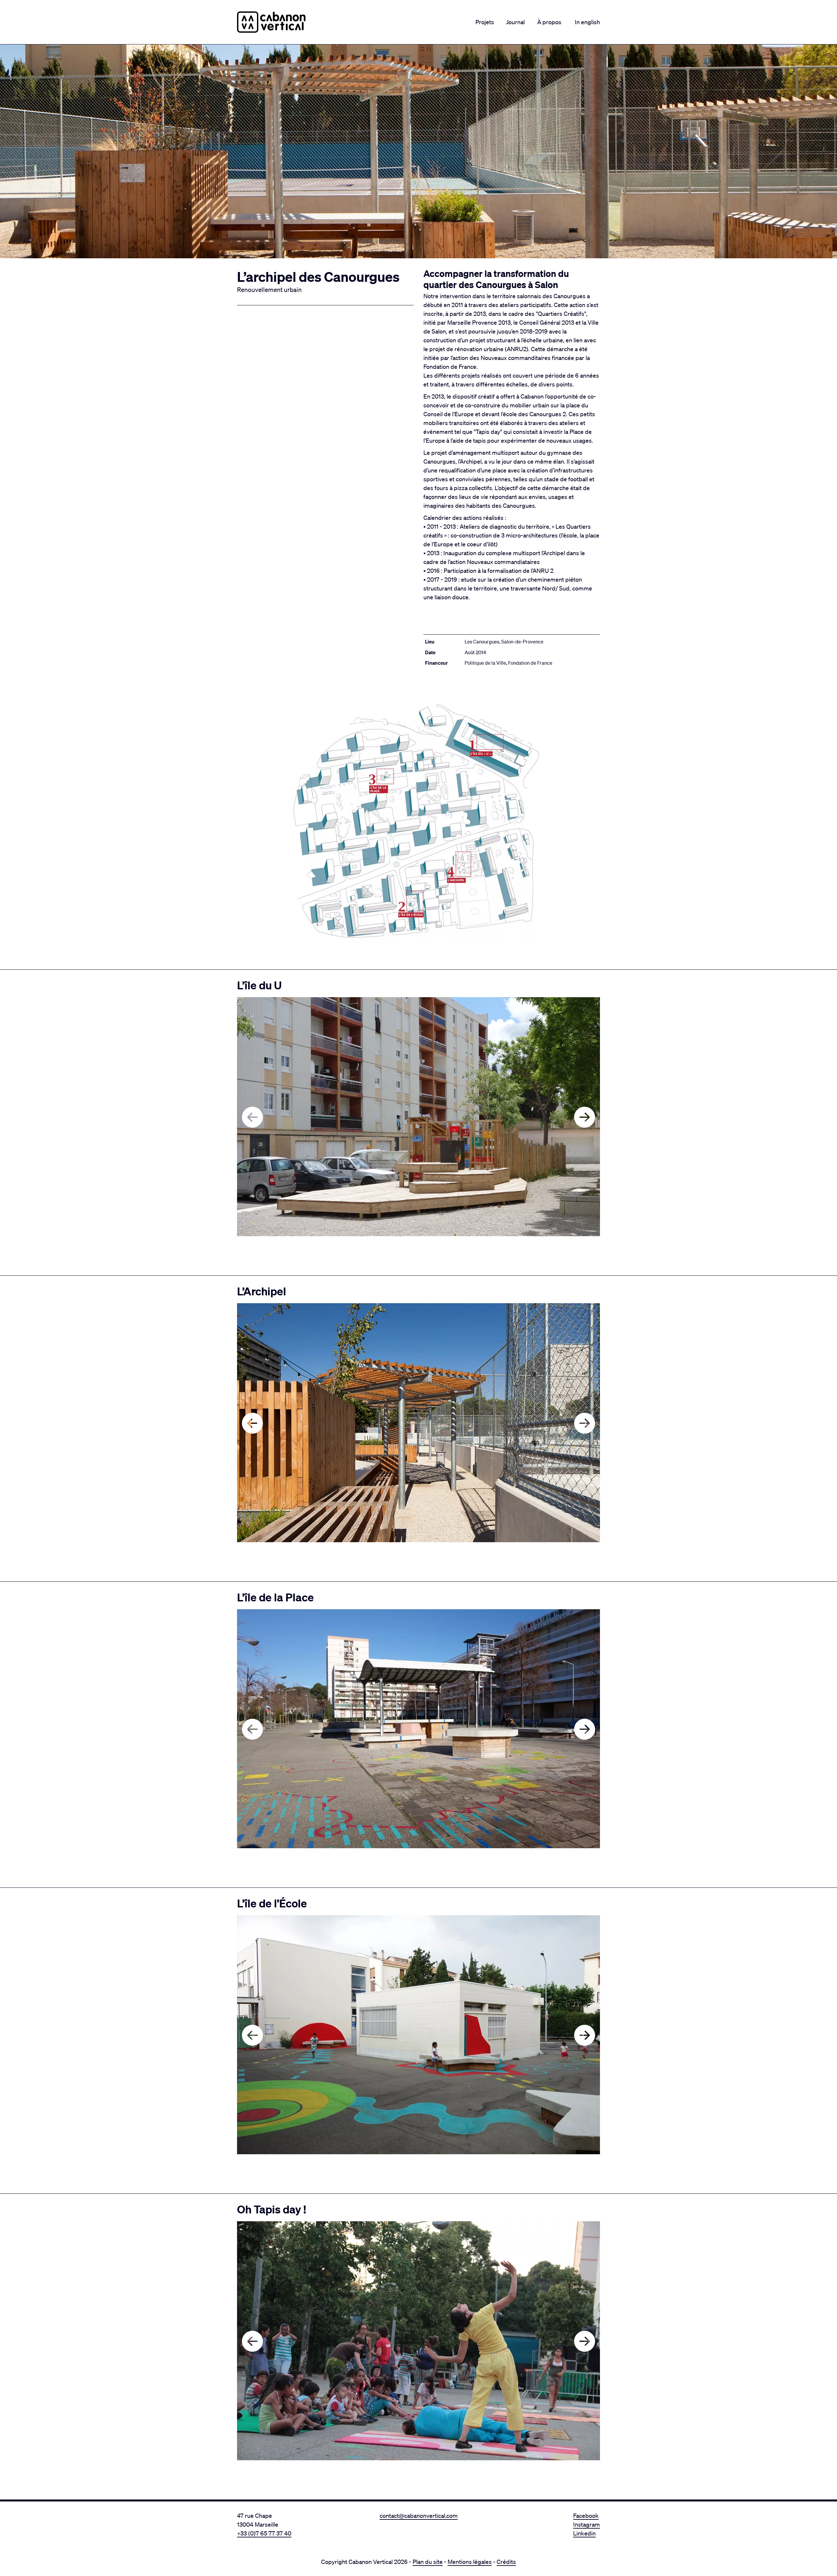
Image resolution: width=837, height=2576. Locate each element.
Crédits (506, 2562)
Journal (515, 22)
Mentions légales (470, 2562)
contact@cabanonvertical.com (419, 2516)
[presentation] (252, 1117)
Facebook (586, 2516)
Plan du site (428, 2562)
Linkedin (584, 2533)
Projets (485, 22)
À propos (549, 22)
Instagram (587, 2524)
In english (587, 22)
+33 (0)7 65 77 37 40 (264, 2533)
